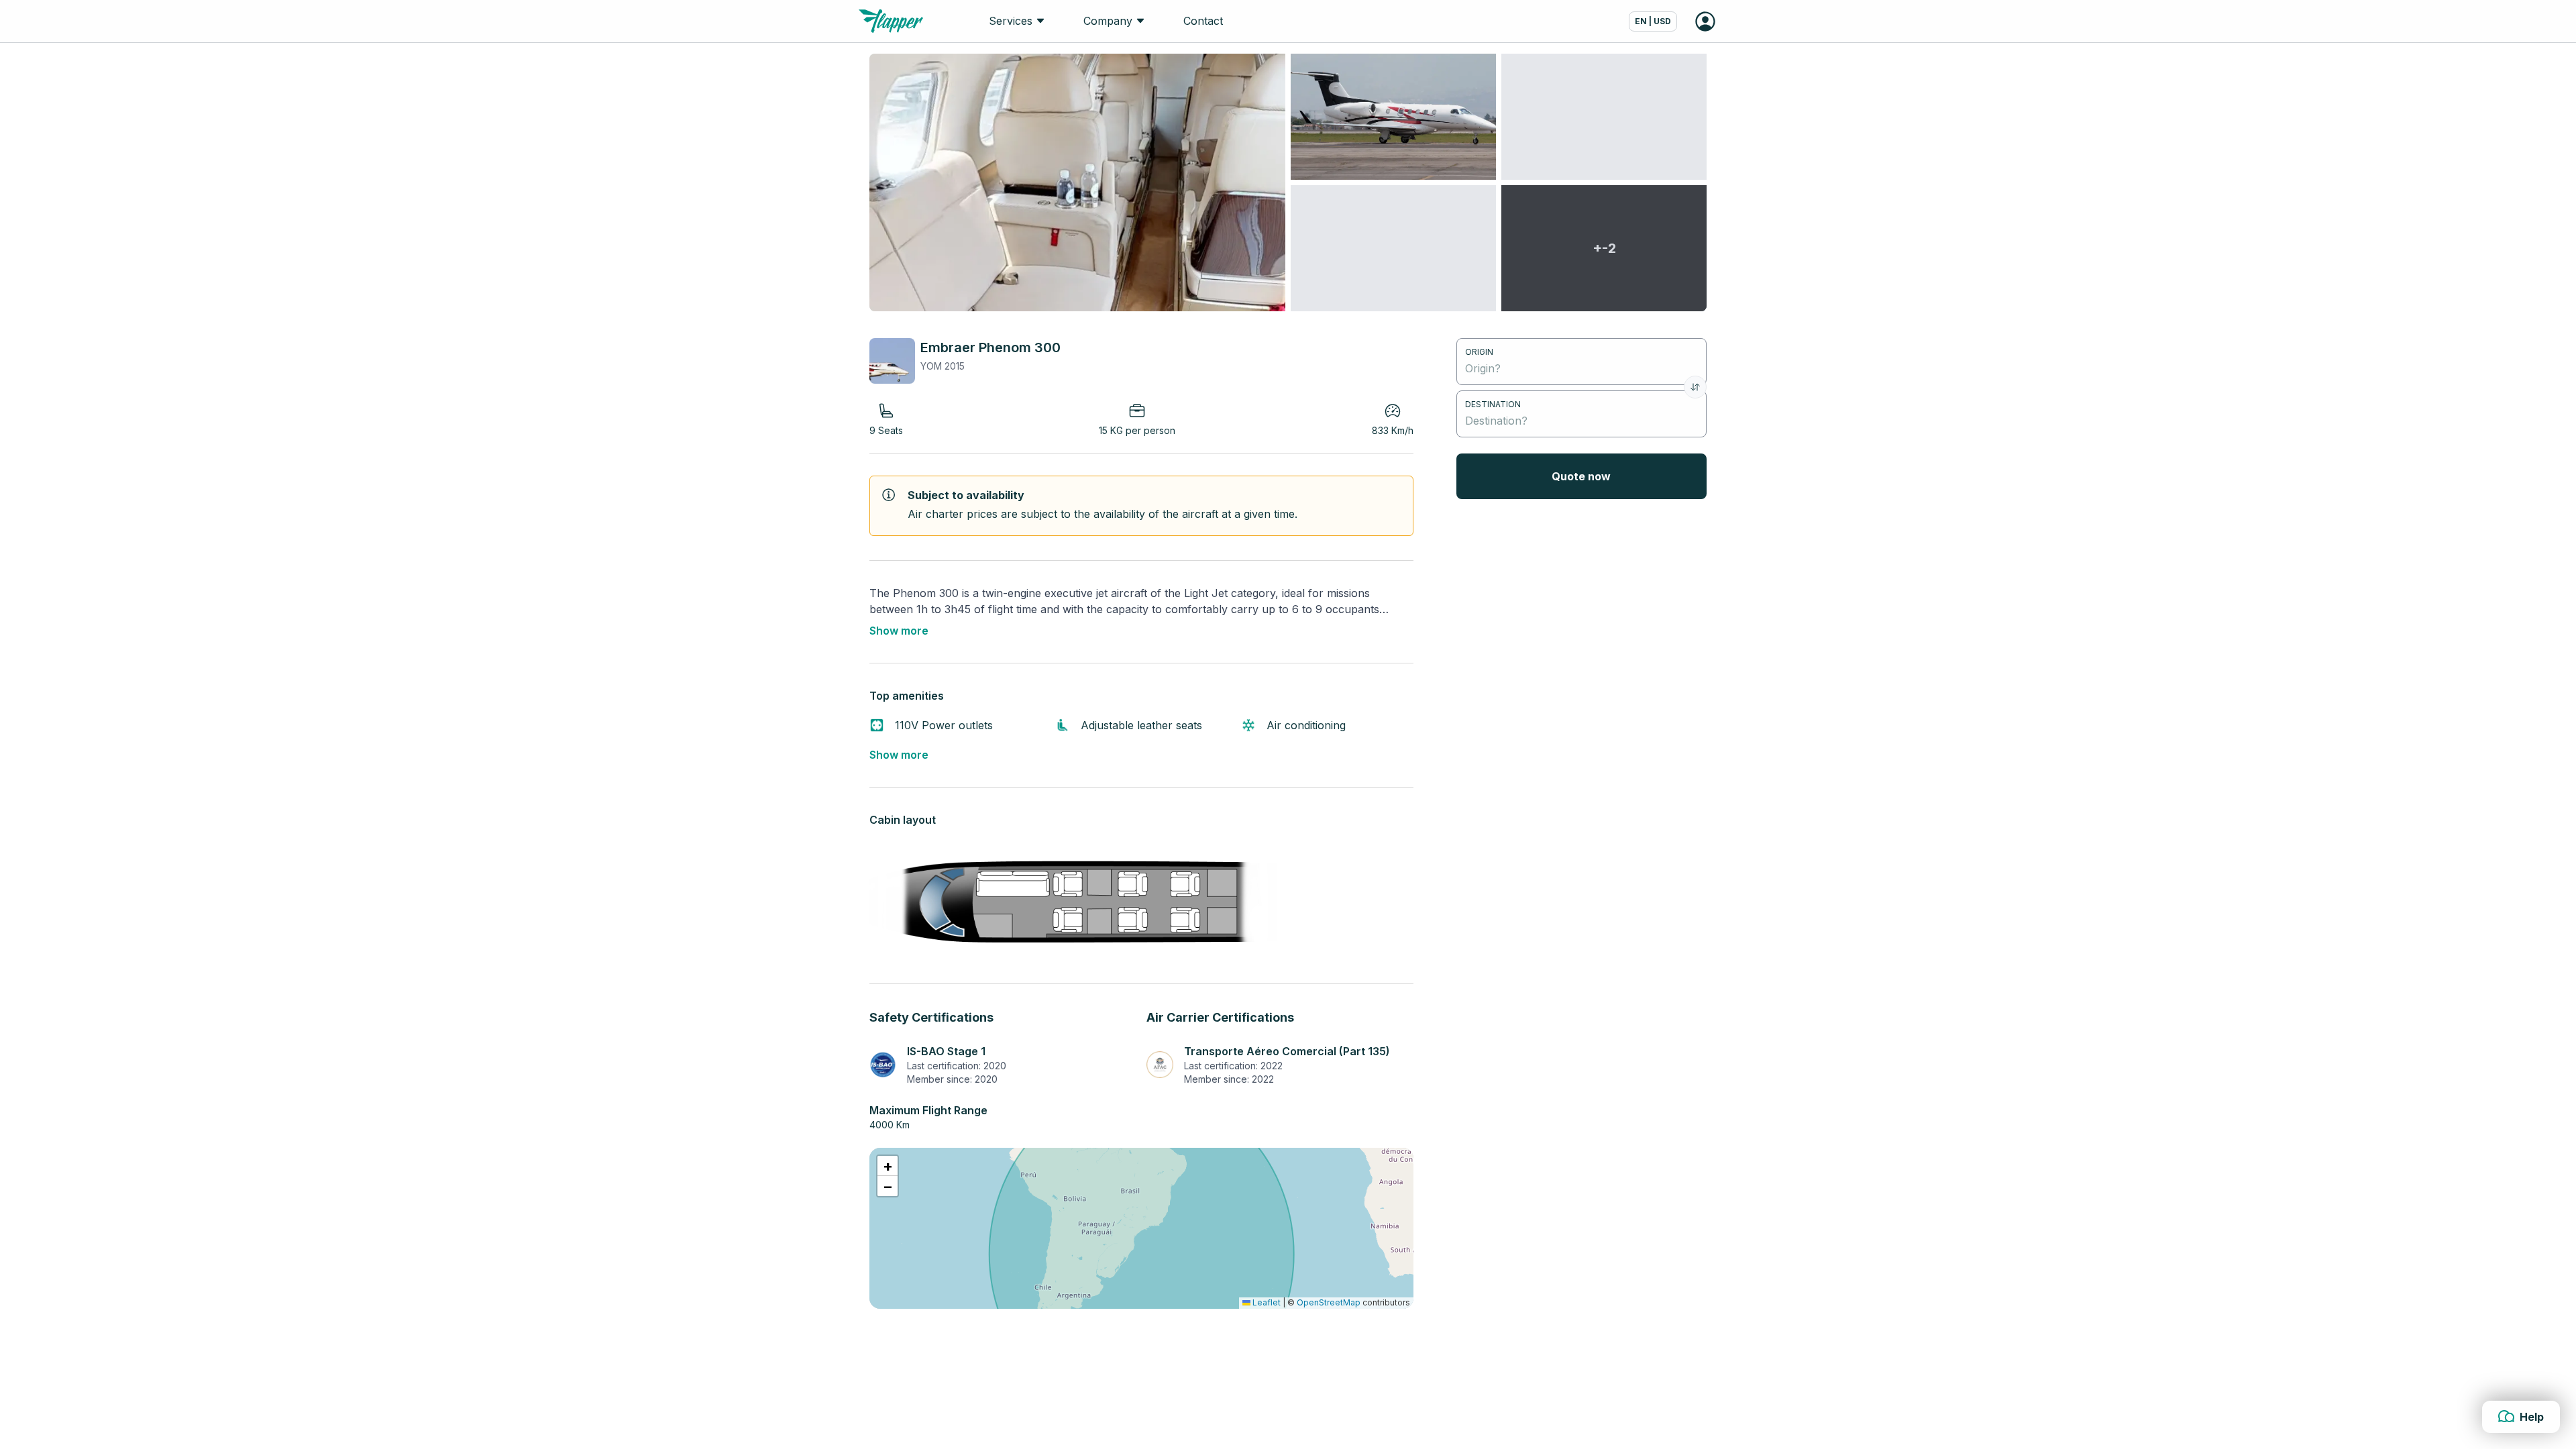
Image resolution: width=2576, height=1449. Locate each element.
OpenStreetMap (1329, 1302)
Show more (899, 631)
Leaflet (1266, 1302)
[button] (888, 1166)
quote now (1581, 476)
